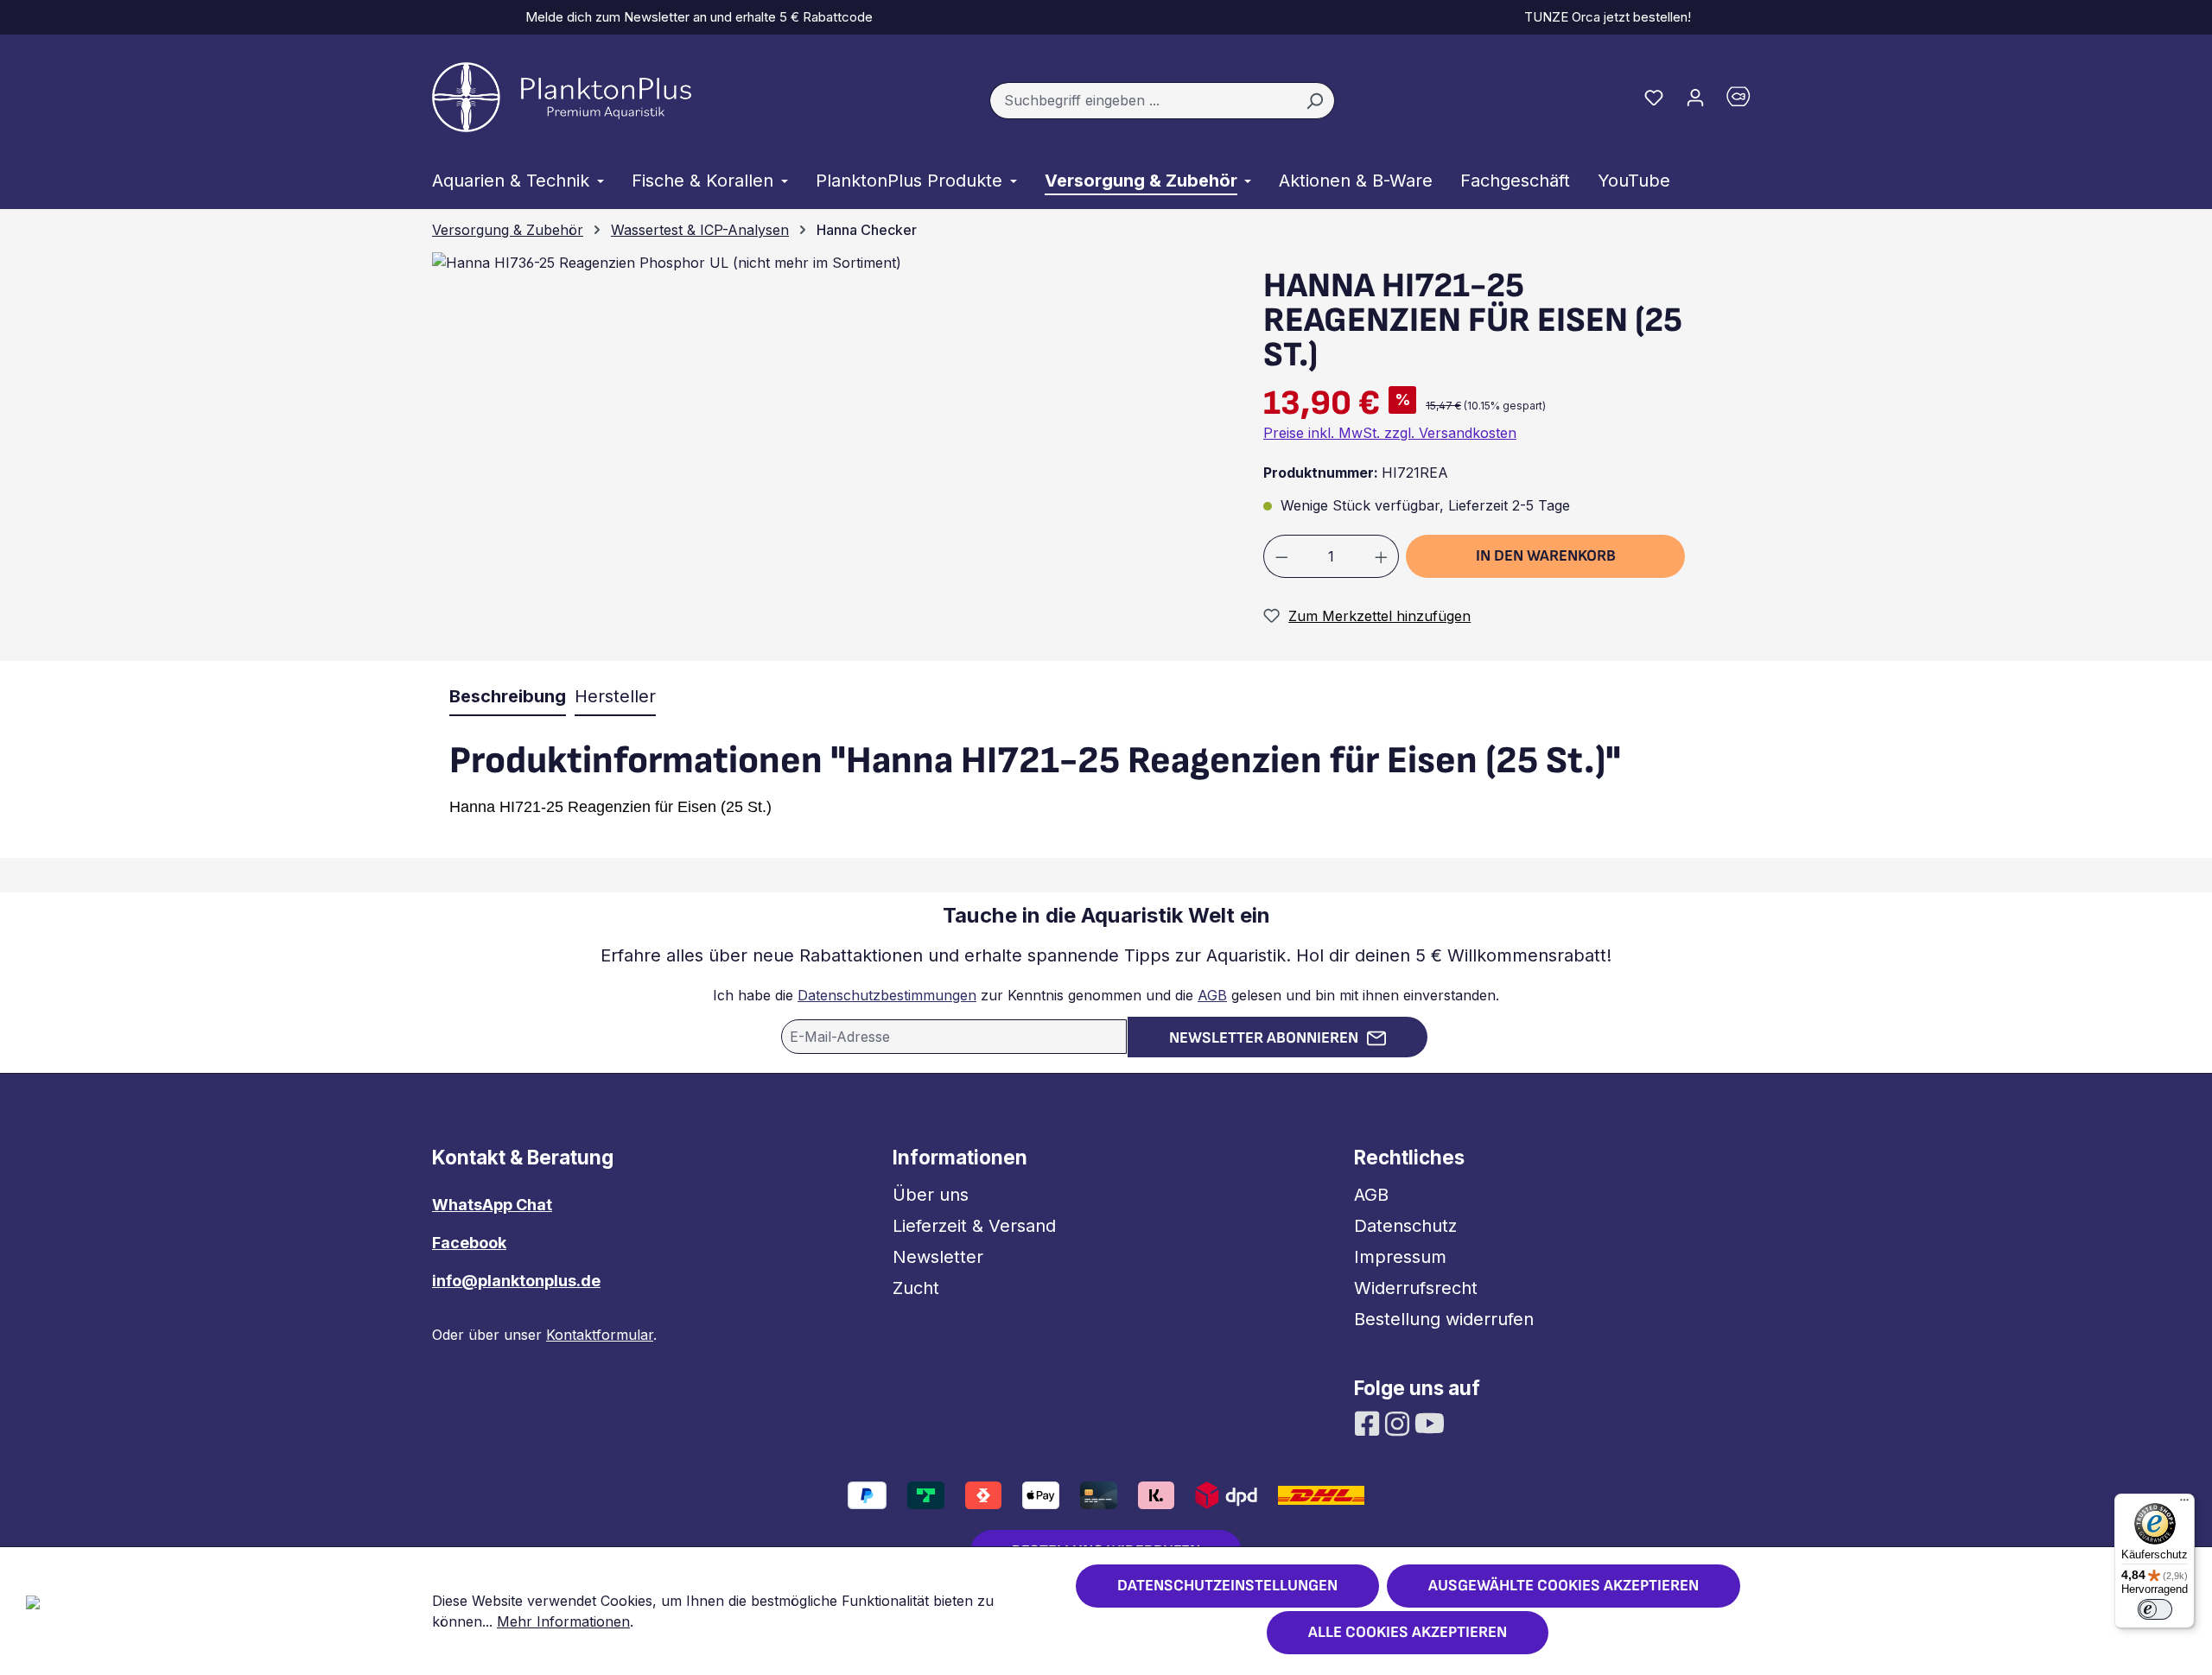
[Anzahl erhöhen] (1382, 556)
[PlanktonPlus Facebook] (1369, 1422)
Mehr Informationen (563, 1621)
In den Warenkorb (1546, 556)
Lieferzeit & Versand (974, 1226)
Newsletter (938, 1257)
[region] (825, 456)
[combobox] (1142, 101)
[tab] (508, 697)
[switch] (2155, 1609)
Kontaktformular (600, 1335)
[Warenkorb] (1748, 101)
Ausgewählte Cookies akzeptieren (1564, 1586)
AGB (1212, 995)
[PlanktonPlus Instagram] (1399, 1422)
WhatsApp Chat (492, 1205)
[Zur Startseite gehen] (562, 97)
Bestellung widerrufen (1444, 1319)
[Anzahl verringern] (1281, 556)
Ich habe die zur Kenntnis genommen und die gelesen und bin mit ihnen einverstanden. (1106, 995)
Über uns (931, 1195)
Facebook (469, 1243)
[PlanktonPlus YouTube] (1430, 1422)
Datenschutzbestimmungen (887, 995)
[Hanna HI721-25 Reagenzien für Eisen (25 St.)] (667, 263)
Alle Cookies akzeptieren (1408, 1632)
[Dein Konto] (1695, 97)
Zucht (916, 1288)
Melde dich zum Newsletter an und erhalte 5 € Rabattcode (696, 17)
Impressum (1400, 1257)
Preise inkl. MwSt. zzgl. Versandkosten (1390, 433)
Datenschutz (1405, 1226)
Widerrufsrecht (1416, 1288)
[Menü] (2184, 1504)
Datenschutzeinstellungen (1227, 1586)
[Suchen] (1315, 101)
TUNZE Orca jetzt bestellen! (1604, 17)
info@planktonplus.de (516, 1281)
